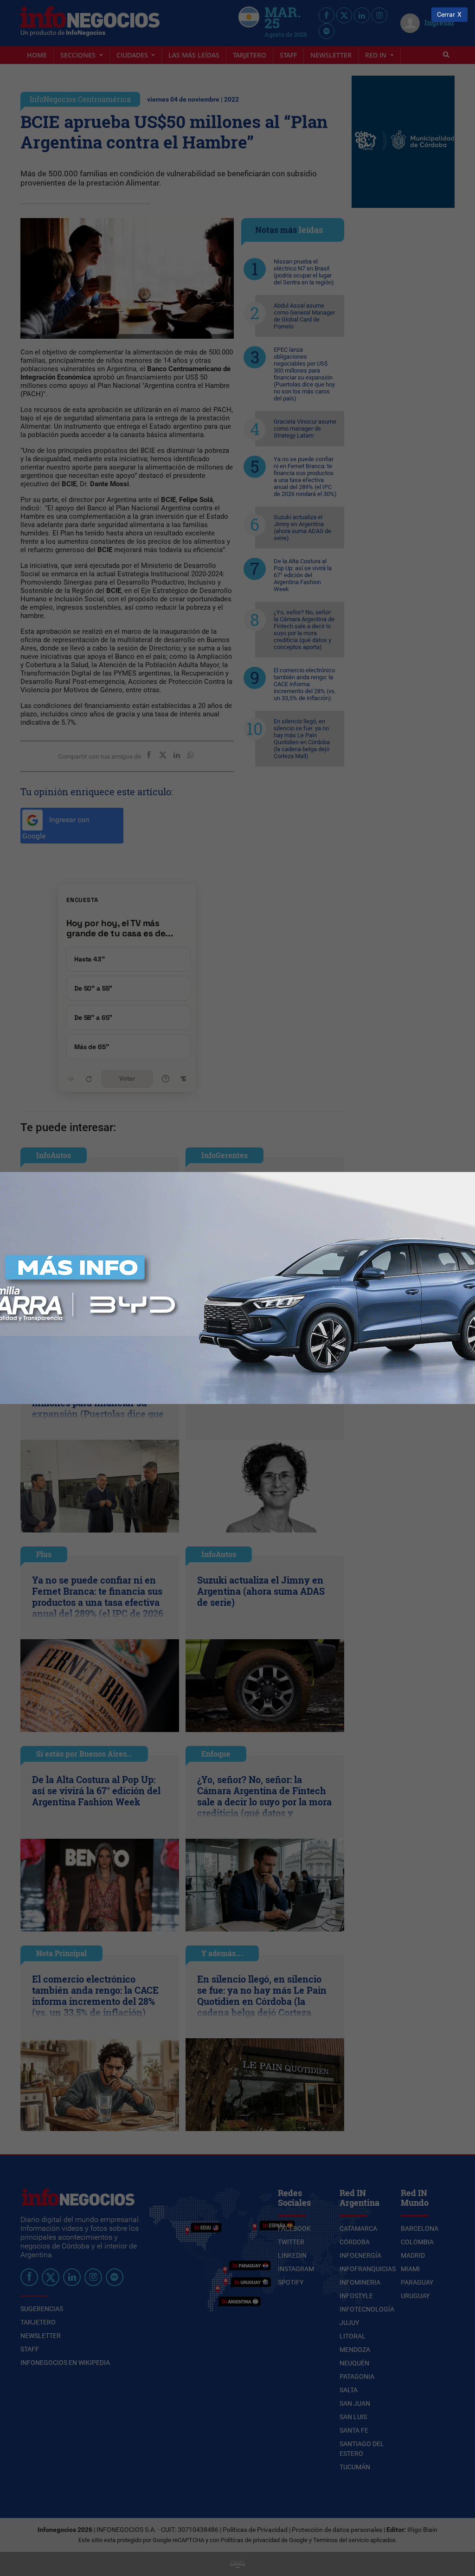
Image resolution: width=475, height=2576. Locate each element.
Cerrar (446, 15)
